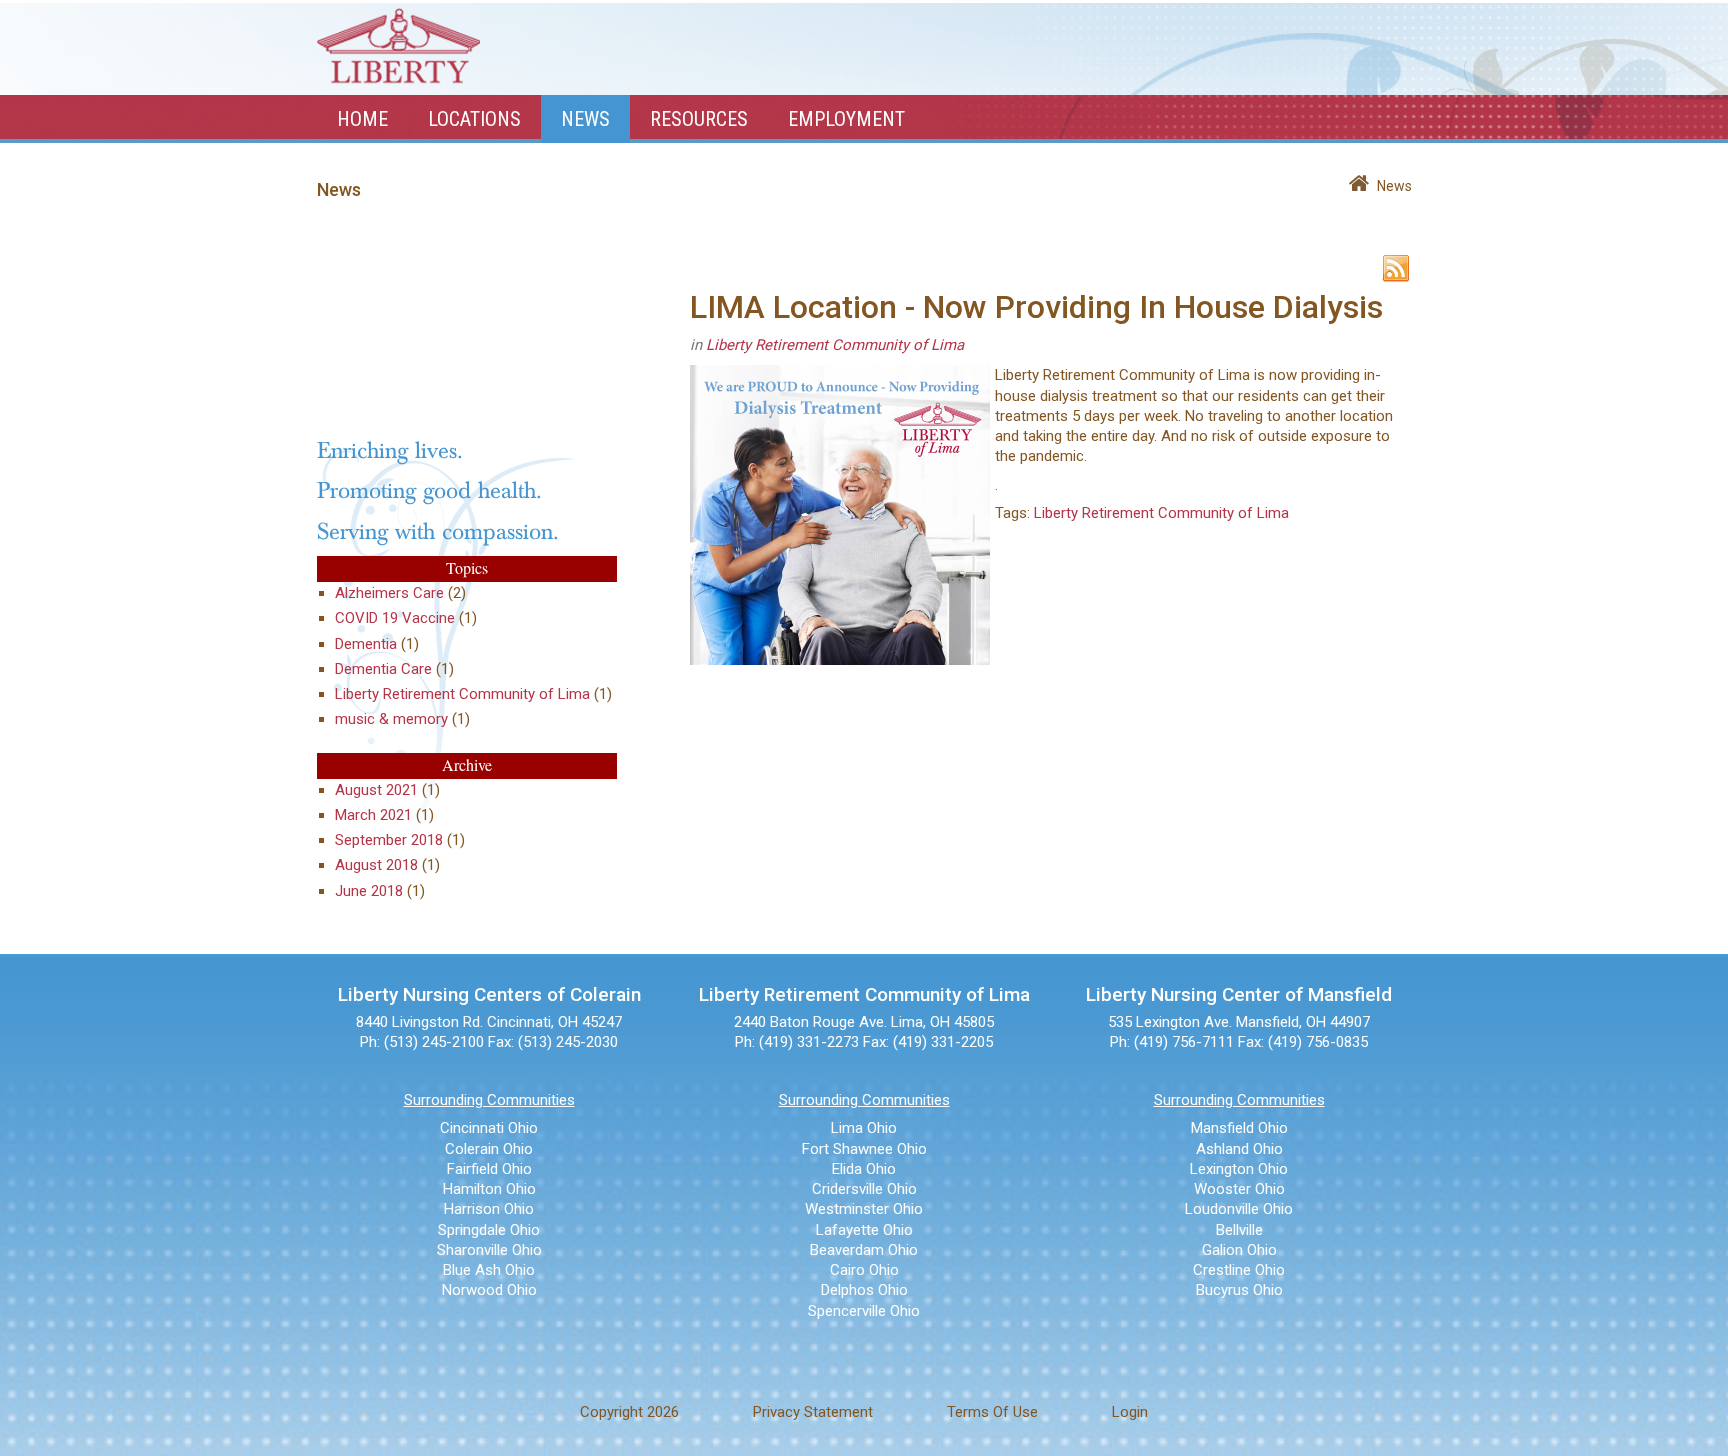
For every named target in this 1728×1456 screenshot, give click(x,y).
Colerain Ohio (489, 1149)
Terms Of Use (992, 1412)
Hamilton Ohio (489, 1189)
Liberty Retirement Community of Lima (462, 694)
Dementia (366, 644)
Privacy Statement (813, 1412)
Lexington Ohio (1239, 1169)
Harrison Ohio (489, 1209)
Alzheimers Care (389, 593)
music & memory (391, 719)
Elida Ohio (864, 1169)
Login (1130, 1412)
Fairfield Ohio (489, 1169)
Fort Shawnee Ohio (864, 1149)
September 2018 (389, 840)
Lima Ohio (864, 1128)
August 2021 (376, 790)
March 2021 (373, 815)
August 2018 (376, 865)
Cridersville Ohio (864, 1189)
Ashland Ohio (1239, 1149)
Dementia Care (383, 669)
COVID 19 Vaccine (395, 618)
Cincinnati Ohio (489, 1128)
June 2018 (369, 891)
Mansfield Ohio (1239, 1128)
